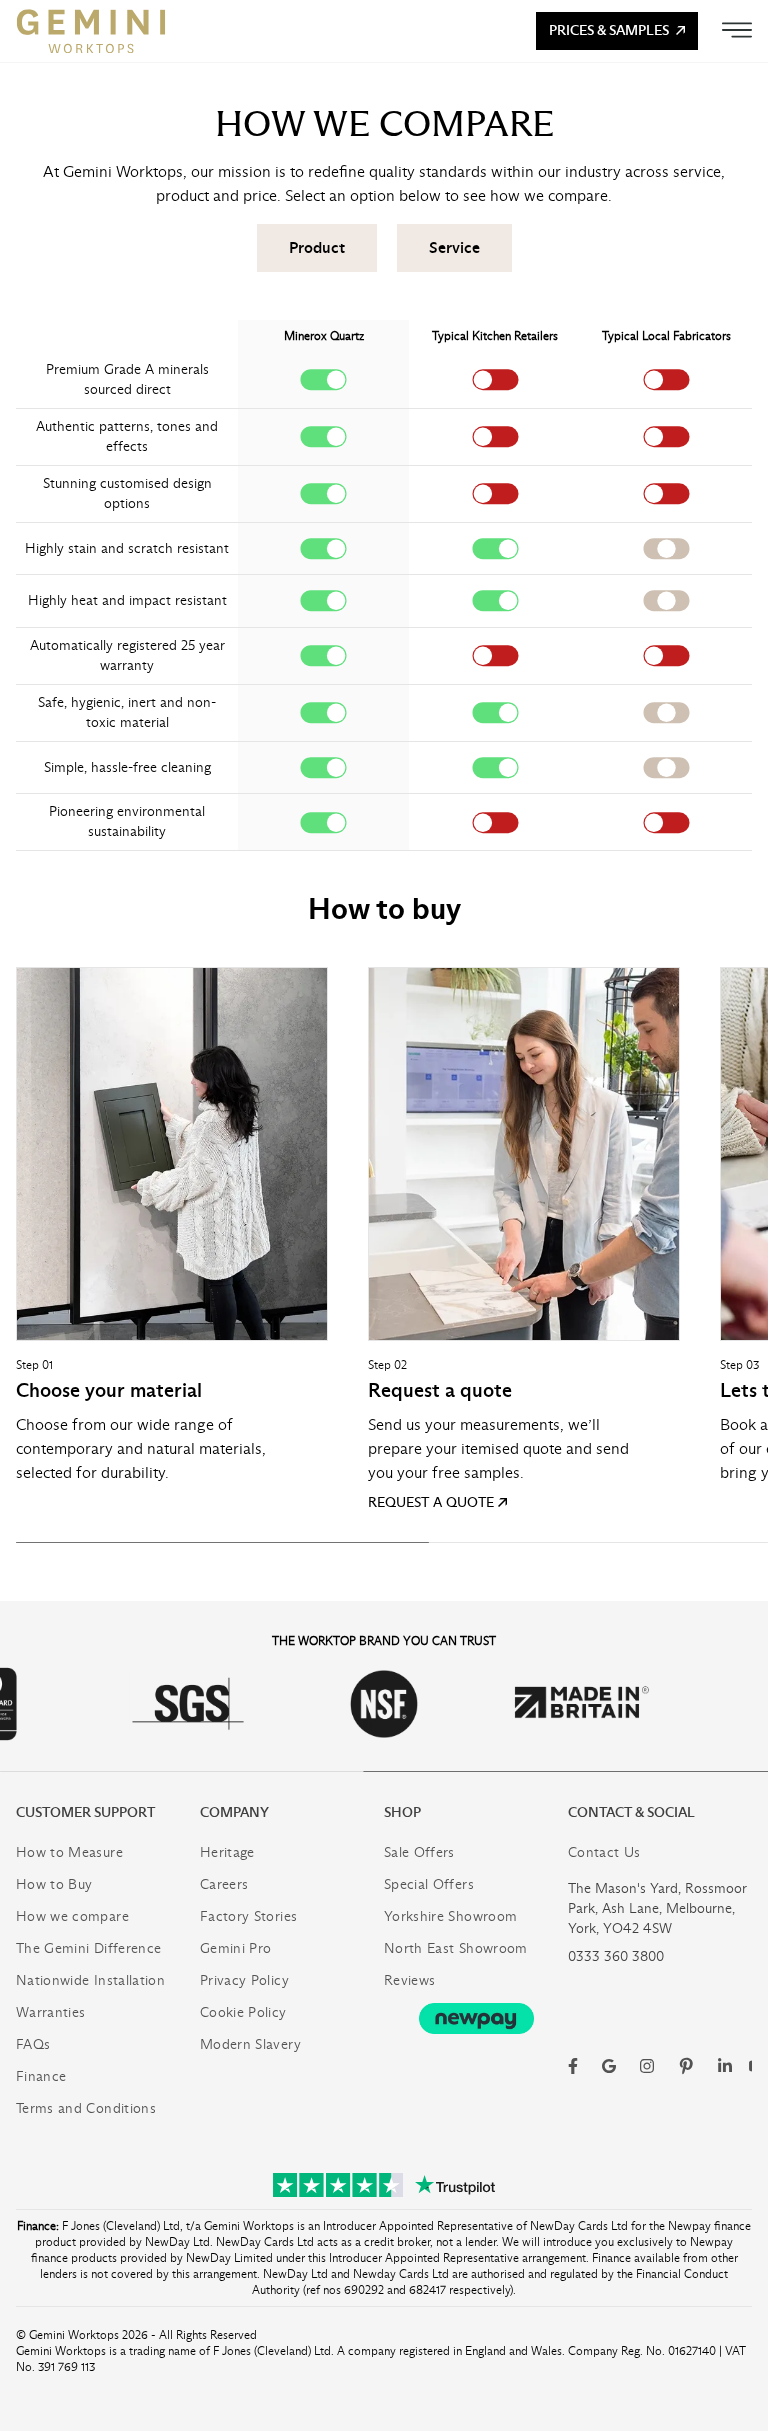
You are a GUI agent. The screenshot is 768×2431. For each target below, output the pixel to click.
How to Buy (54, 1884)
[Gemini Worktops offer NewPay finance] (476, 2018)
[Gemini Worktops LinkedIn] (725, 2066)
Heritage (227, 1852)
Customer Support (85, 1812)
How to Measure (69, 1852)
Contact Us (604, 1852)
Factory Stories (248, 1916)
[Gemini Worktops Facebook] (573, 2066)
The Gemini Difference (88, 1948)
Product (317, 247)
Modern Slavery (250, 2044)
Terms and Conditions (86, 2108)
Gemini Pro (236, 1948)
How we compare (72, 1916)
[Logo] (91, 31)
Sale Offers (419, 1852)
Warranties (51, 2012)
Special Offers (429, 1884)
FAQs (33, 2044)
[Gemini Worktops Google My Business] (609, 2066)
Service (454, 247)
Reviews (409, 1980)
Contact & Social (631, 1812)
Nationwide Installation (90, 1980)
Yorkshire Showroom (450, 1916)
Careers (224, 1884)
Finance (41, 2076)
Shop (402, 1812)
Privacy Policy (244, 1980)
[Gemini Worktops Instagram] (647, 2066)
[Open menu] (737, 30)
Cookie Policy (243, 2012)
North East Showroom (456, 1948)
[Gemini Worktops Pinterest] (686, 2066)
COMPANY (234, 1812)
